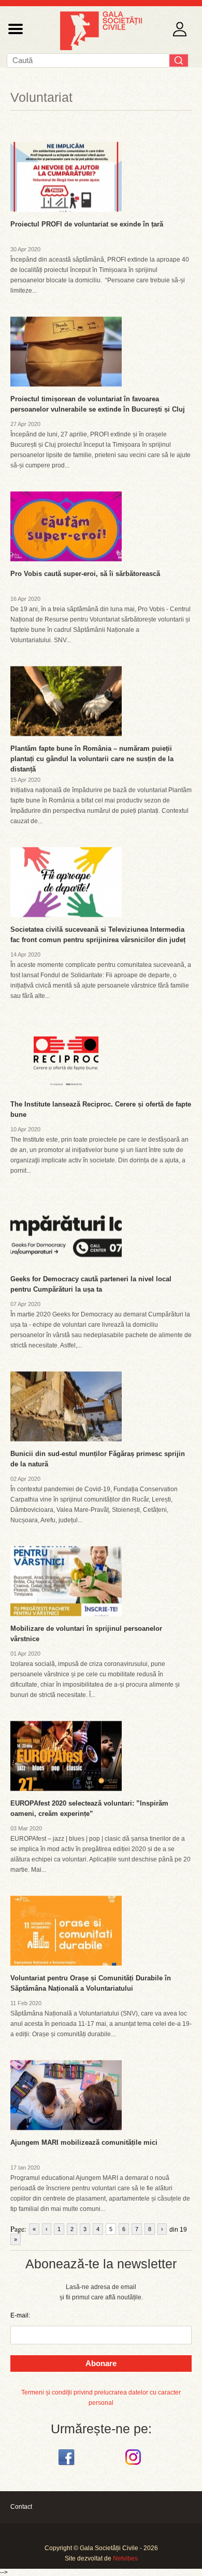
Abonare (101, 2363)
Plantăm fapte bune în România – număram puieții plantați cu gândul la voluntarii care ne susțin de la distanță (92, 759)
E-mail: (20, 2315)
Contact (21, 2507)
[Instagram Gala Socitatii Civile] (134, 2465)
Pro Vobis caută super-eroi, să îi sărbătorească (85, 574)
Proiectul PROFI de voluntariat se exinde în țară (87, 224)
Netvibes (125, 2558)
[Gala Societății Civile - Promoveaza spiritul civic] (101, 48)
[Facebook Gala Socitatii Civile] (68, 2465)
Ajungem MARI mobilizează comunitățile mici (84, 2142)
